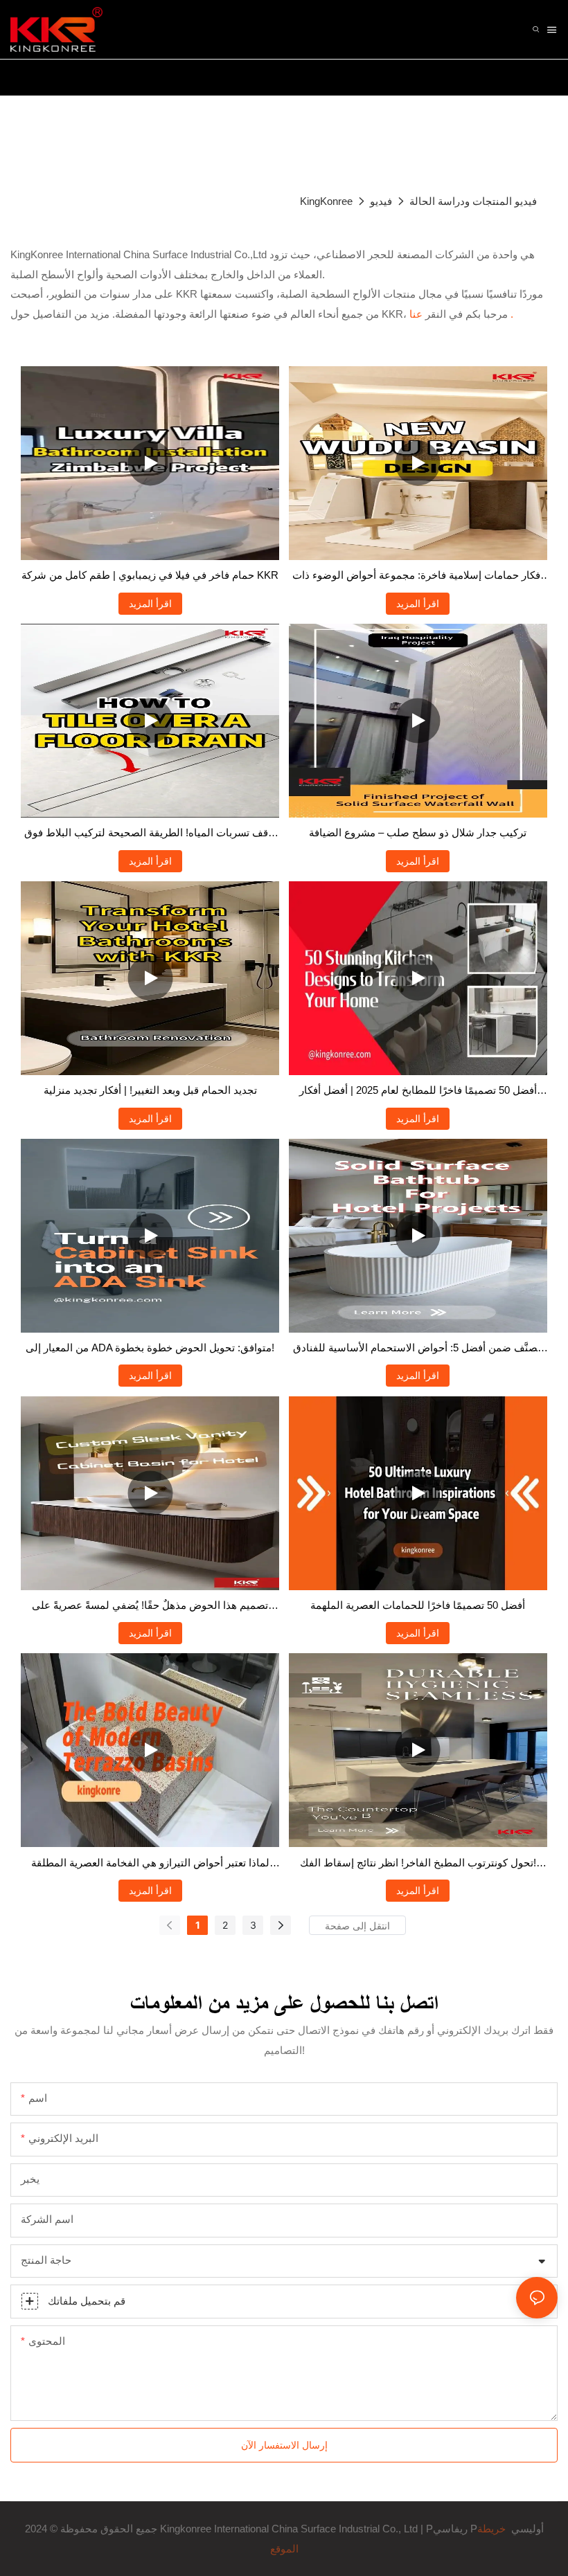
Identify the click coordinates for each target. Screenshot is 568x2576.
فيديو (381, 201)
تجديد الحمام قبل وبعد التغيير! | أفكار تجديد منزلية (150, 1090)
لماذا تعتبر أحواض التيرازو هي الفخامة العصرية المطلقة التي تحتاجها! (150, 1865)
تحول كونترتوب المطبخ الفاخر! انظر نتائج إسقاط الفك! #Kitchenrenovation (418, 1865)
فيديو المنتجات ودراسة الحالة (473, 201)
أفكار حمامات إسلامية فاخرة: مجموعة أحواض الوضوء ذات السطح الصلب (418, 577)
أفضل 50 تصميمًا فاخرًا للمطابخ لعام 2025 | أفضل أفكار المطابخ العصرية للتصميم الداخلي (418, 1092)
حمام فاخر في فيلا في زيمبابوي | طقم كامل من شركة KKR (150, 575)
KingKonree (326, 201)
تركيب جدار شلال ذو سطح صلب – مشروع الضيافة (418, 832)
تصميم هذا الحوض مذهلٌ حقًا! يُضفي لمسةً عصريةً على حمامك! (150, 1607)
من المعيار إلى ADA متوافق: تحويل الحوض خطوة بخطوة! (150, 1348)
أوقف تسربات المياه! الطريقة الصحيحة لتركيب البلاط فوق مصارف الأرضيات (150, 835)
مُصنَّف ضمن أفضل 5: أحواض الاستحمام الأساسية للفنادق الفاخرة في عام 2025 (418, 1350)
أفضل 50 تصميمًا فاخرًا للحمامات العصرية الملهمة (418, 1605)
